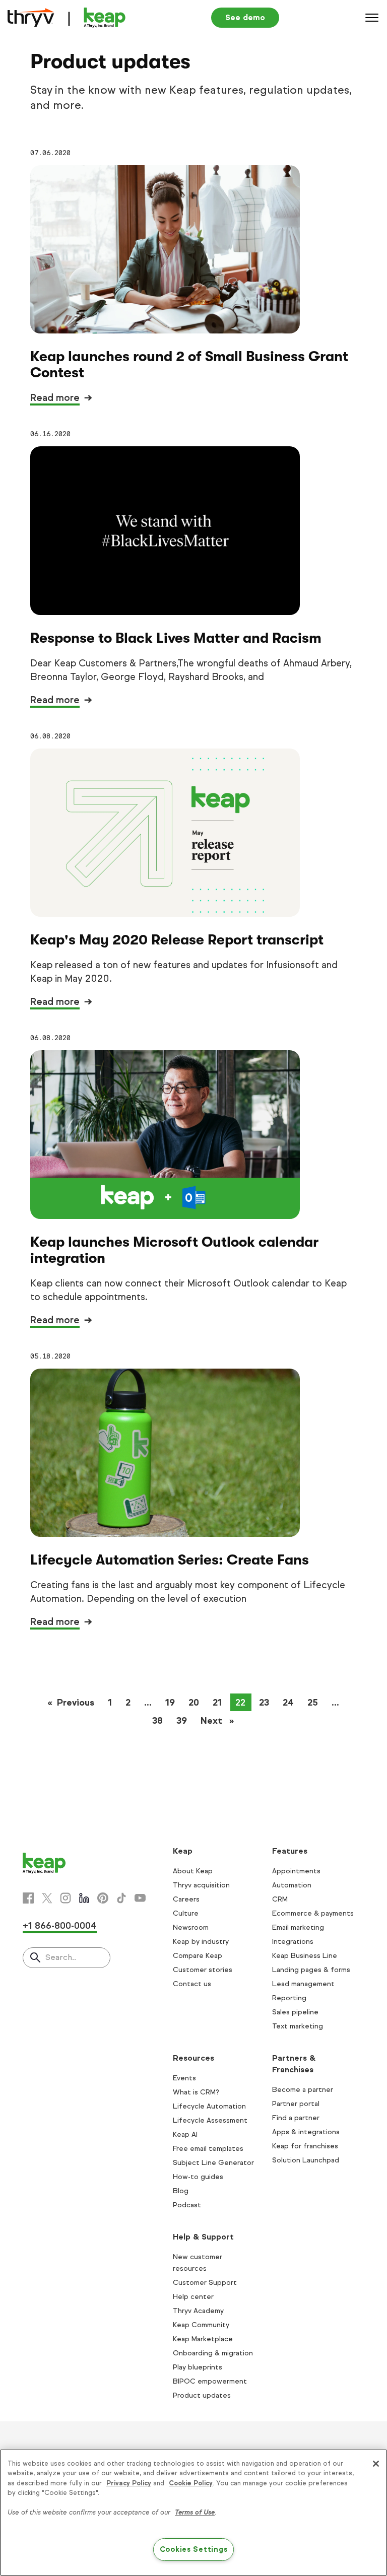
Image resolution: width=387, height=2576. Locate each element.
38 (157, 1721)
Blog (181, 2191)
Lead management (303, 1984)
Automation (292, 1885)
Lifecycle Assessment (210, 2120)
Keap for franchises (305, 2146)
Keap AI (185, 2134)
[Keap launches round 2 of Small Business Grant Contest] (165, 249)
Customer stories (203, 1970)
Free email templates (208, 2149)
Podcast (187, 2205)
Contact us (192, 1984)
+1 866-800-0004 (60, 1926)
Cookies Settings (194, 2549)
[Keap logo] (67, 18)
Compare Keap (198, 1956)
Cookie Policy (191, 2483)
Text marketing (298, 2026)
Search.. (61, 1957)
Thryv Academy (198, 2311)
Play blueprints (198, 2367)
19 (170, 1703)
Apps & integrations (306, 2132)
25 (313, 1703)
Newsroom (191, 1927)
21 (217, 1703)
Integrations (293, 1942)
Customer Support (205, 2283)
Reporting (289, 1998)
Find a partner (296, 2118)
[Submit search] (35, 1958)
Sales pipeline (295, 2012)
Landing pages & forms (311, 1970)
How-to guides (198, 2177)
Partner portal (296, 2104)
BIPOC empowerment (210, 2381)
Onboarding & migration (213, 2353)
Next (220, 1721)
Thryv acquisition (201, 1885)
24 (288, 1703)
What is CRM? (196, 2092)
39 (182, 1721)
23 (264, 1703)
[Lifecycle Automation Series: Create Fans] (165, 1453)
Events (184, 2078)
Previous (79, 1703)
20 (194, 1703)
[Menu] (372, 18)
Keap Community (201, 2325)
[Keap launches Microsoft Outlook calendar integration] (165, 1134)
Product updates (202, 2395)
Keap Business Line (305, 1956)
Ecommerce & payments (313, 1913)
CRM (280, 1899)
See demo (245, 17)
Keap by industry (201, 1942)
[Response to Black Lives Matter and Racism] (165, 530)
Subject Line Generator (213, 2163)
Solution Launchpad (306, 2160)
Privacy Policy (129, 2483)
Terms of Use (195, 2513)
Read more (55, 398)
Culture (186, 1913)
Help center (193, 2297)
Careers (186, 1899)
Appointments (296, 1871)
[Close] (376, 2464)
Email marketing (298, 1927)
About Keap (193, 1871)
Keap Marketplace (203, 2339)
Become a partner (303, 2090)
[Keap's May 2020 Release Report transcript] (165, 833)
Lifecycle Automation (209, 2106)
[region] (193, 2513)
